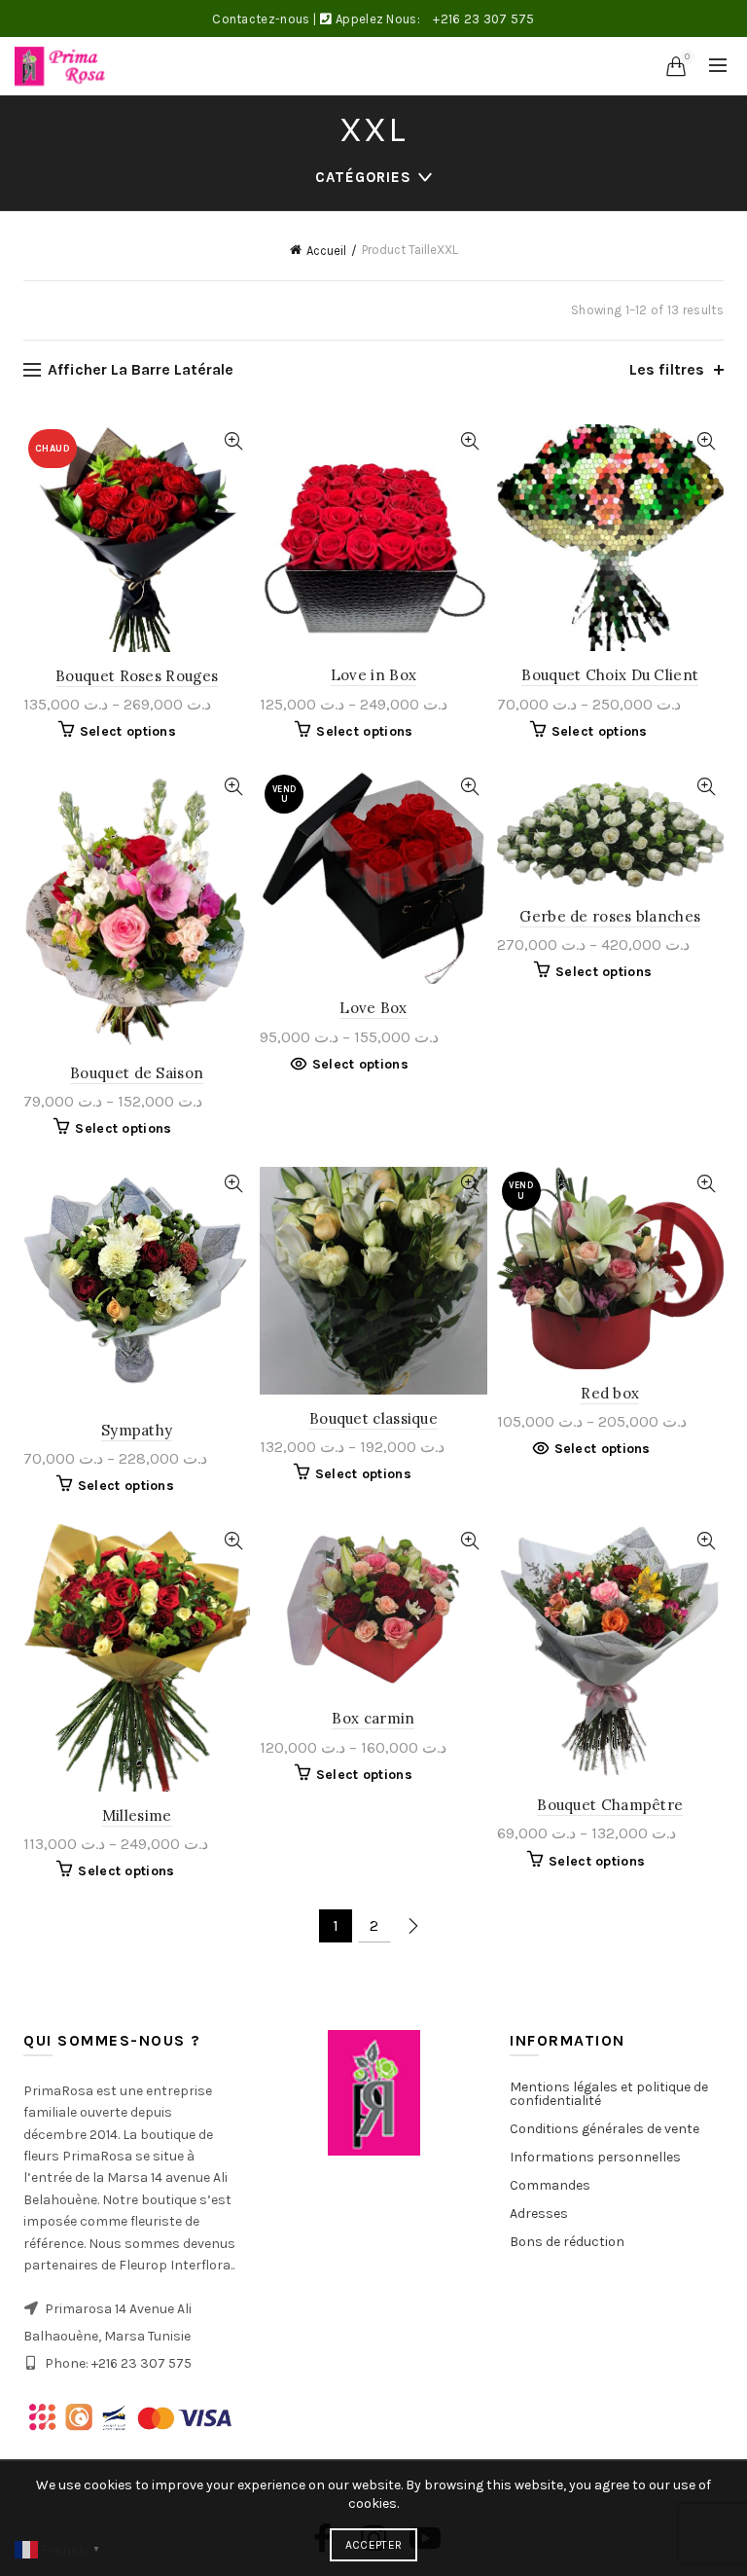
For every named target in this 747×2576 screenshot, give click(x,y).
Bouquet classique (373, 1418)
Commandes (550, 2185)
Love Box (373, 1008)
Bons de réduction (567, 2242)
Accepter (373, 2545)
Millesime (137, 1815)
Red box (610, 1393)
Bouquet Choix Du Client (610, 675)
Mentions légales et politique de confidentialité (609, 2094)
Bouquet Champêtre (610, 1805)
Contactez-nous (261, 19)
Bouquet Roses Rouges (137, 676)
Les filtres (667, 369)
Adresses (539, 2213)
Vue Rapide (233, 441)
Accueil (326, 251)
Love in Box (373, 675)
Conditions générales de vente (605, 2129)
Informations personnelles (595, 2157)
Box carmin (373, 1718)
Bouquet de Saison (137, 1073)
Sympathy (137, 1430)
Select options (128, 731)
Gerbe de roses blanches (610, 916)
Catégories (363, 177)
